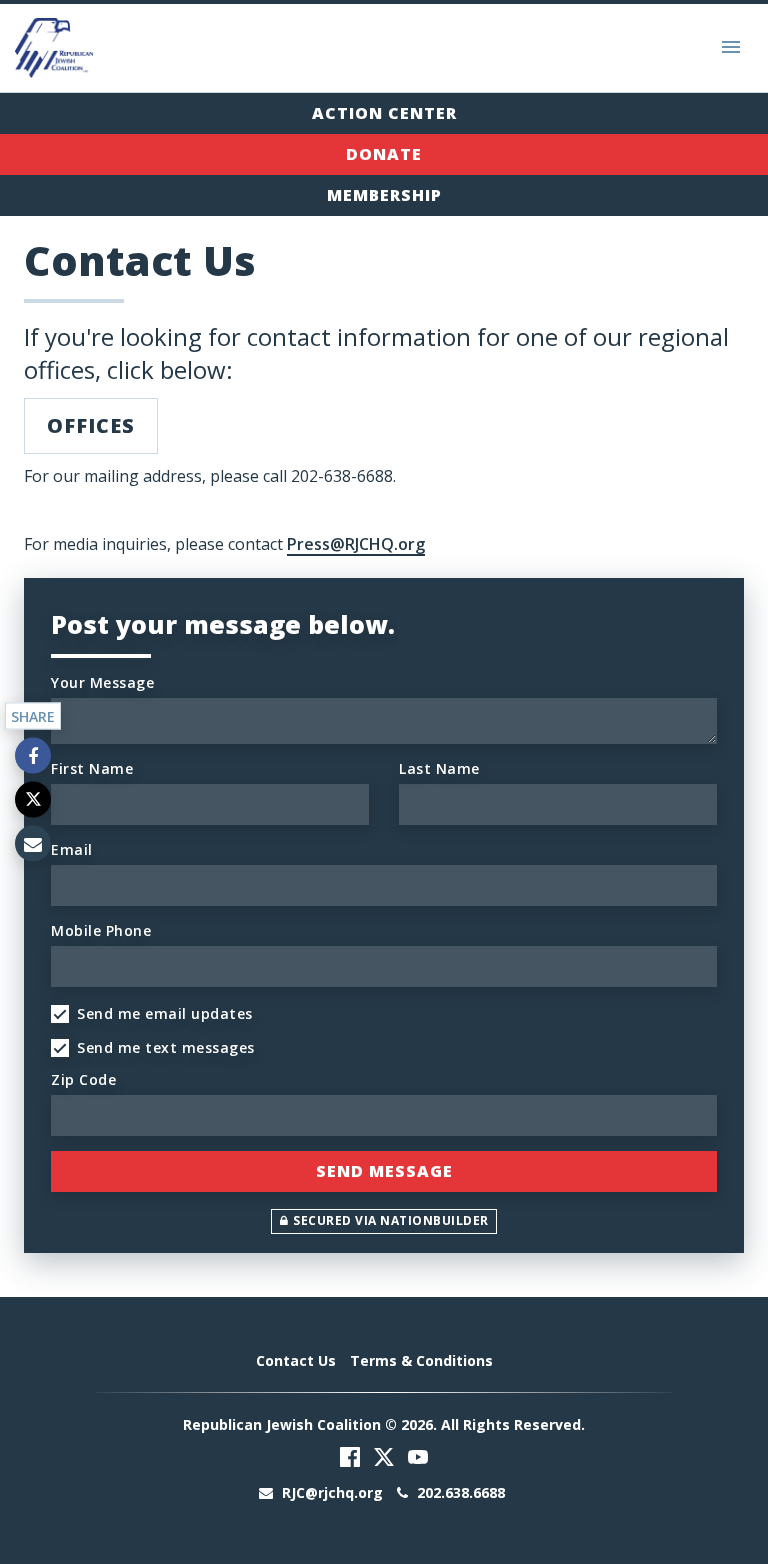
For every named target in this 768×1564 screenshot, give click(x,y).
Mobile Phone (101, 930)
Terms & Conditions (421, 1360)
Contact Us (296, 1360)
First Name (92, 768)
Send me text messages (166, 1047)
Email (72, 849)
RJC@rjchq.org (332, 1492)
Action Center (384, 113)
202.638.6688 (459, 1492)
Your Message (102, 682)
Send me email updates (165, 1013)
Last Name (439, 768)
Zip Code (83, 1079)
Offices (91, 425)
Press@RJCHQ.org (356, 544)
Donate (384, 154)
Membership (384, 195)
